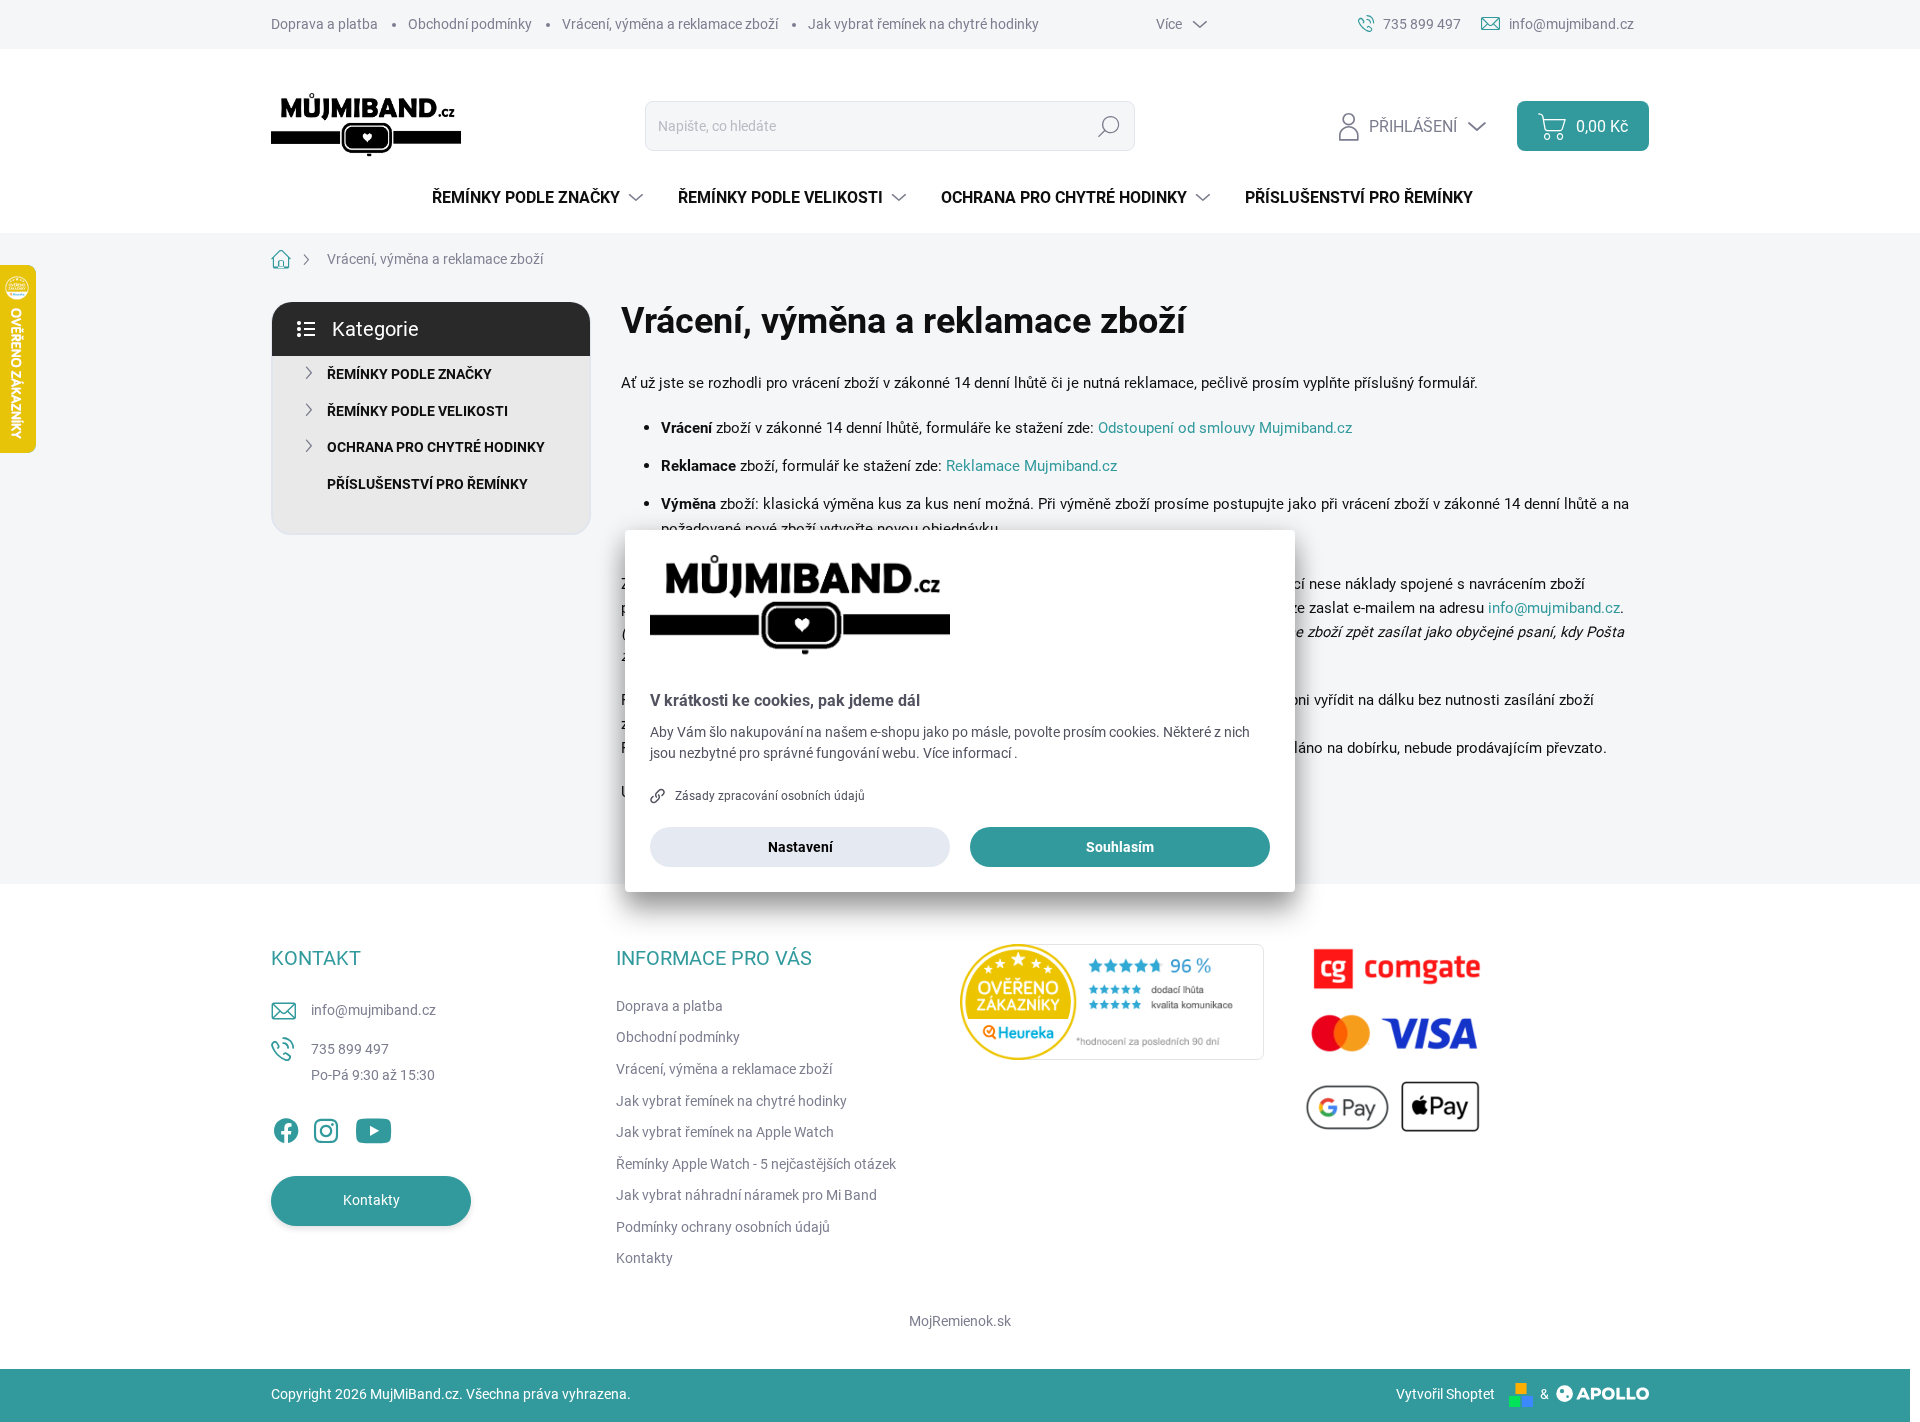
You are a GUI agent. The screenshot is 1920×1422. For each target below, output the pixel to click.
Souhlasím (1120, 847)
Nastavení (800, 847)
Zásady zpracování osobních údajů (770, 796)
